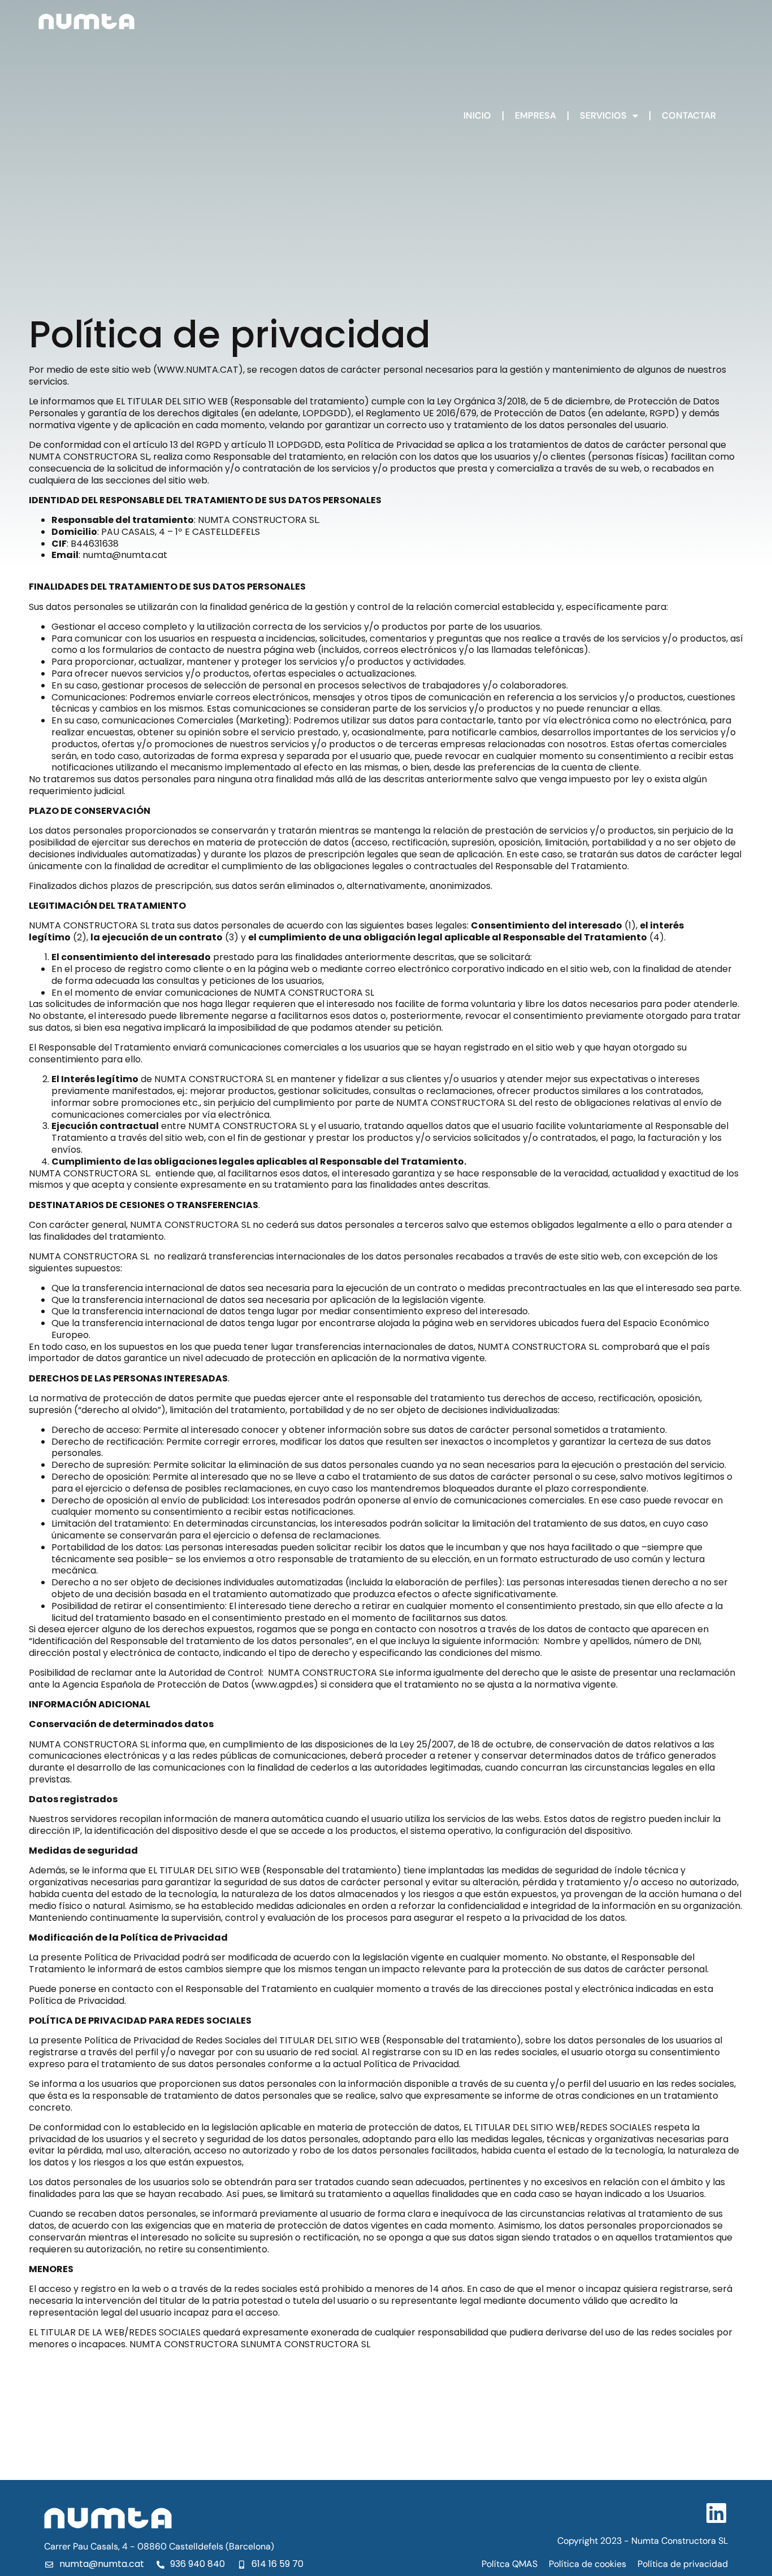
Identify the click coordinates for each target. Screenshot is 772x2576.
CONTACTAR (689, 115)
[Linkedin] (717, 2513)
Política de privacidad (683, 2564)
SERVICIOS (603, 115)
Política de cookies (587, 2564)
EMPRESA (535, 115)
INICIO (477, 115)
